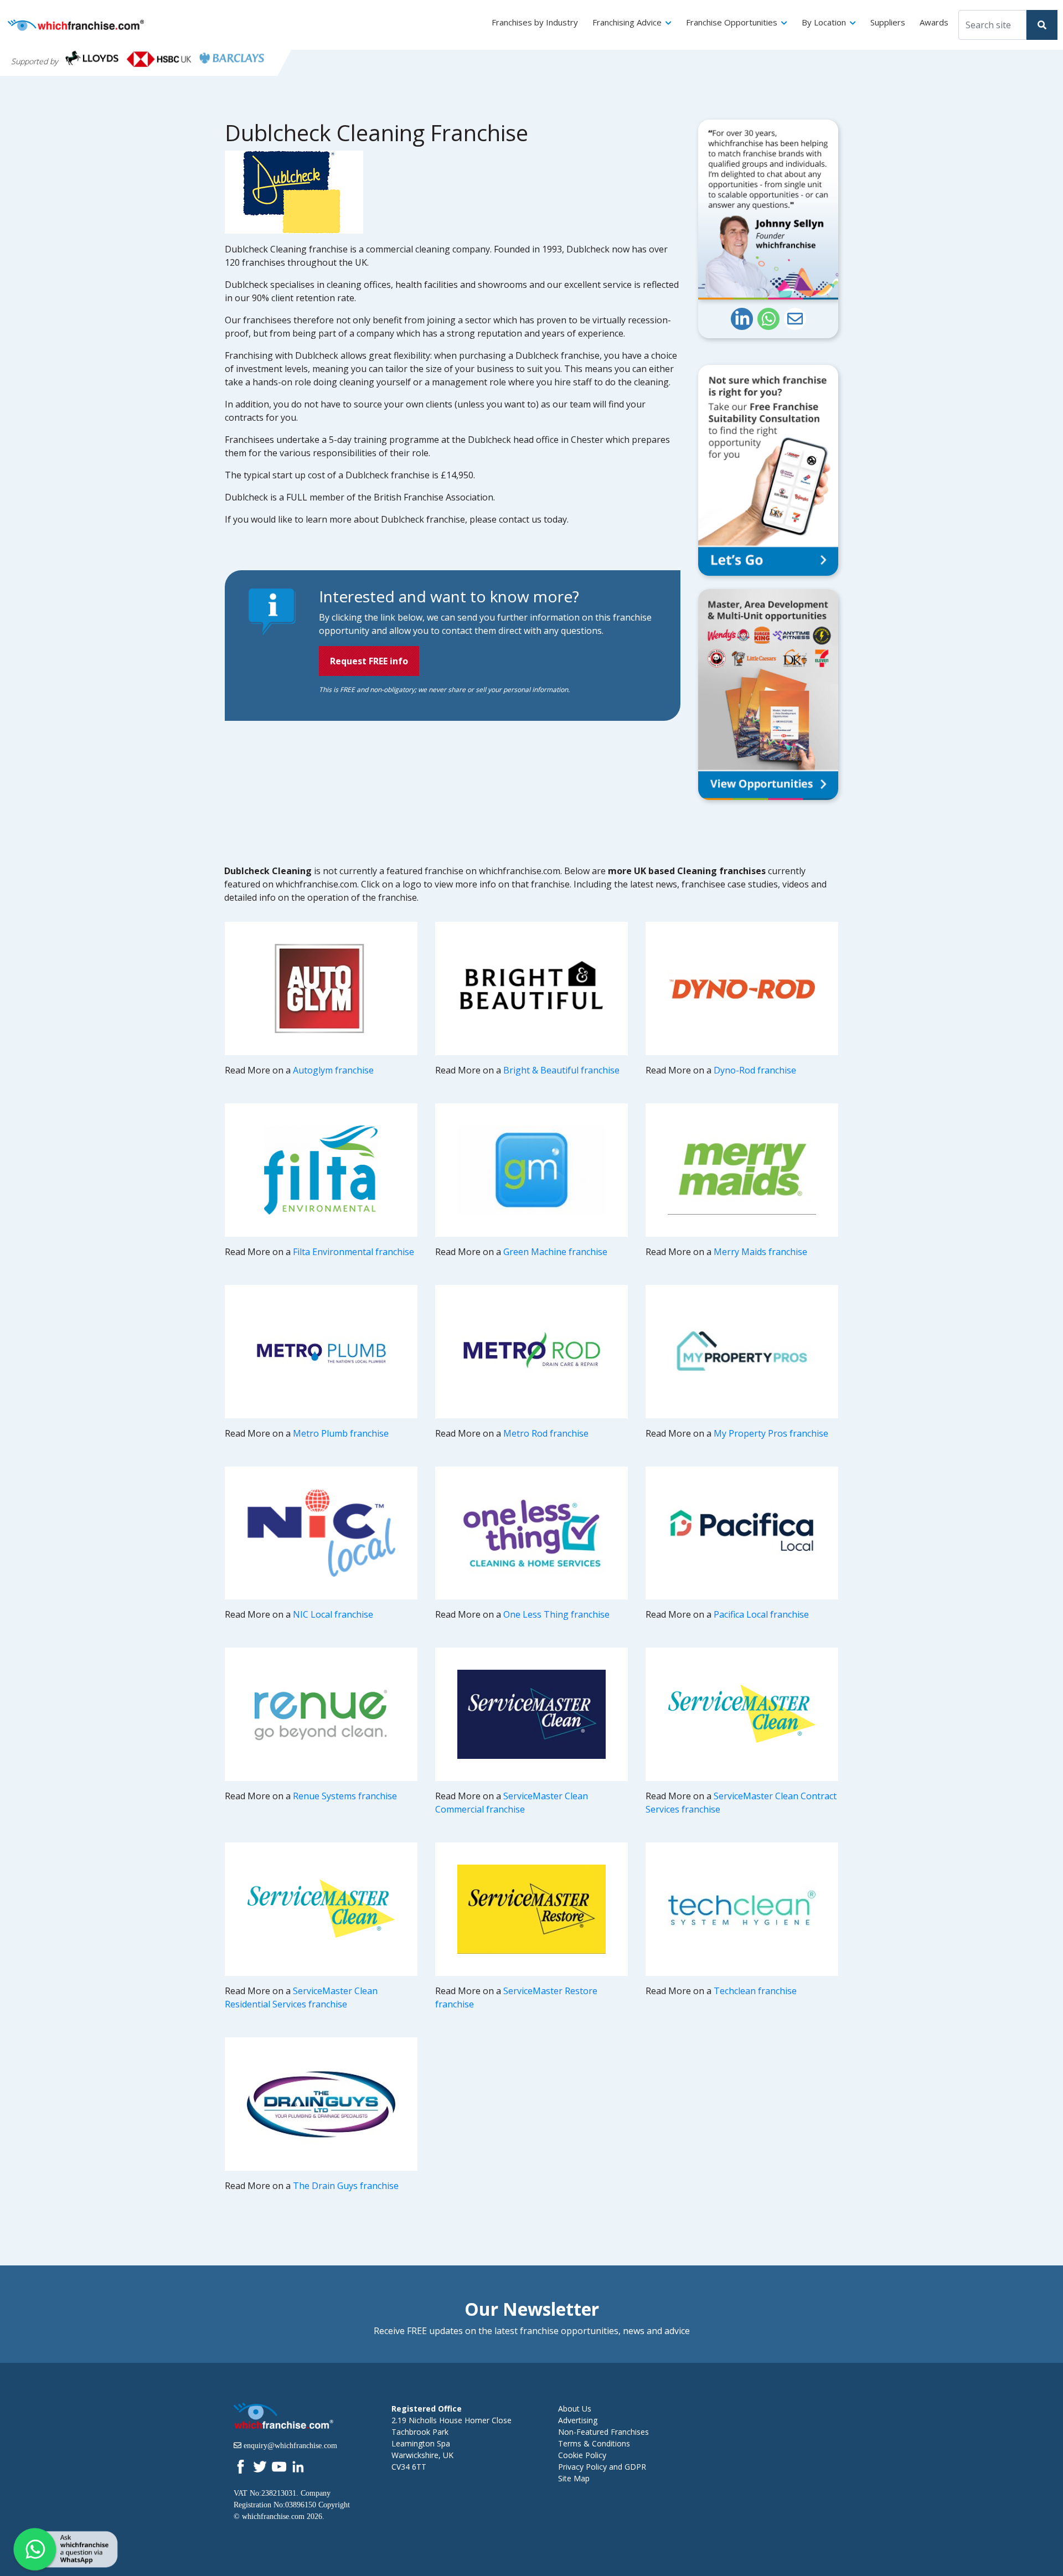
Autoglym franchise (333, 1070)
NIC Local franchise (333, 1614)
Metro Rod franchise (546, 1433)
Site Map (574, 2478)
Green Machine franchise (555, 1252)
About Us (575, 2409)
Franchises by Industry (535, 22)
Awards (934, 22)
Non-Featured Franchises (603, 2432)
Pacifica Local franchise (761, 1614)
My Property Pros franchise (771, 1433)
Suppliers (888, 22)
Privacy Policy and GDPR (602, 2467)
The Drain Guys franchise (346, 2186)
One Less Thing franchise (556, 1614)
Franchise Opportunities (732, 22)
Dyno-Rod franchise (755, 1070)
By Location (824, 22)
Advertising (578, 2420)
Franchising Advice (627, 22)
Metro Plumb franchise (341, 1433)
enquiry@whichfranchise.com (290, 2445)
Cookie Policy (582, 2455)
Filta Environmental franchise (354, 1252)
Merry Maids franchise (760, 1252)
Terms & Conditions (594, 2443)
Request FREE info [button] (369, 661)
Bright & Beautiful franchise (561, 1070)
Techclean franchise (755, 1991)
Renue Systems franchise (345, 1796)
